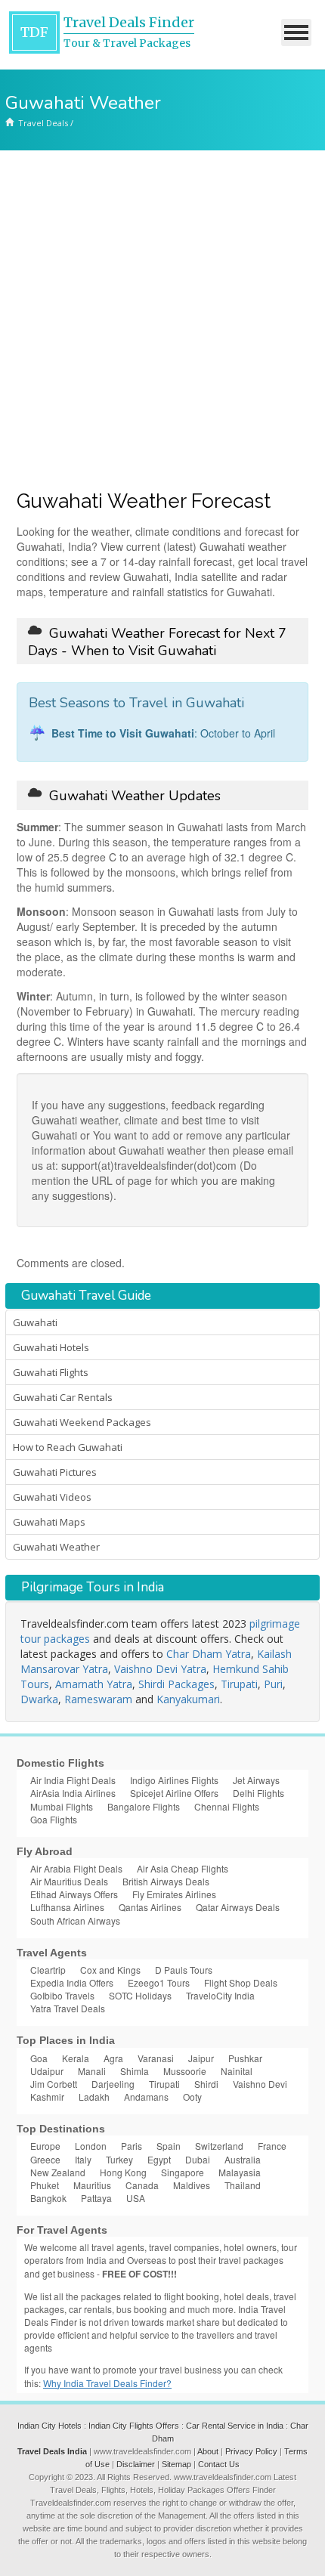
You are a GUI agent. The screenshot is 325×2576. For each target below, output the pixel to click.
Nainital (237, 2071)
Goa (39, 2058)
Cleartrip (48, 1970)
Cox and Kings (110, 1970)
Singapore (183, 2172)
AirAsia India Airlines (73, 1793)
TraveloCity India (220, 1995)
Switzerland (219, 2146)
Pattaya (96, 2198)
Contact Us (219, 2464)
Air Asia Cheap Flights (183, 1868)
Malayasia (240, 2172)
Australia (243, 2159)
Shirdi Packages (176, 1684)
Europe (45, 2146)
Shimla (135, 2071)
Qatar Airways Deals (238, 1907)
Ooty (192, 2097)
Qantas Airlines (150, 1907)
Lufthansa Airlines (67, 1907)
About (208, 2451)
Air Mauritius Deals (69, 1881)
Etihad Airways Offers (74, 1894)
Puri (273, 1684)
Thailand (243, 2185)
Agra (113, 2058)
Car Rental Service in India (235, 2426)
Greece (45, 2159)
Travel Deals (43, 123)
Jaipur (201, 2058)
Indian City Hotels (50, 2426)
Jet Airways (256, 1780)
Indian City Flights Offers (134, 2426)
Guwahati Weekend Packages (82, 1422)
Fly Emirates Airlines (174, 1894)
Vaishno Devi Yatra (160, 1669)
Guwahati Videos (52, 1497)
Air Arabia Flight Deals (76, 1868)
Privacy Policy (251, 2451)
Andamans (146, 2097)
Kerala (76, 2058)
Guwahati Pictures (55, 1472)
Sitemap (176, 2464)
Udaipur (47, 2071)
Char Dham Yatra (209, 1654)
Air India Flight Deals (73, 1780)
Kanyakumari (188, 1699)
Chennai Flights (227, 1806)
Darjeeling (113, 2084)
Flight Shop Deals (241, 1982)
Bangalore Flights (144, 1806)
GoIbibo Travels (62, 1995)
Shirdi (206, 2084)
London (91, 2146)
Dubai (198, 2159)
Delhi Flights (258, 1793)
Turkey (119, 2159)
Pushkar (245, 2058)
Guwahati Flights (51, 1372)
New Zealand (58, 2172)
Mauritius (92, 2185)
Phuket (45, 2185)
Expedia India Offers (72, 1982)
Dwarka (39, 1699)
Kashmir (47, 2097)
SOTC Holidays (140, 1995)
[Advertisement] (162, 320)
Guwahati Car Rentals (63, 1397)
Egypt (159, 2159)
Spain (169, 2146)
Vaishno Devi (260, 2084)
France (272, 2146)
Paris (132, 2146)
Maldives (192, 2185)
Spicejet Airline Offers (174, 1793)
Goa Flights (54, 1819)
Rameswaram (98, 1699)
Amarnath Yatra (94, 1684)
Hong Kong (123, 2172)
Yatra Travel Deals (68, 2008)
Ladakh (94, 2097)
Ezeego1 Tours (159, 1982)
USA (136, 2198)
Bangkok (48, 2198)
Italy (83, 2159)
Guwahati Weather (56, 1547)
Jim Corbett (54, 2084)
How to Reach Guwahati (68, 1447)
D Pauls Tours (184, 1970)
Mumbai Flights (62, 1806)
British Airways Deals (166, 1881)
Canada (142, 2185)
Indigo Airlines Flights (174, 1780)
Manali (92, 2071)
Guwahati (35, 1322)
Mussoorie (185, 2071)
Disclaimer (136, 2464)
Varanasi (156, 2058)
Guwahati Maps (49, 1522)
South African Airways (75, 1920)
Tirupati (239, 1684)
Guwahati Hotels (51, 1347)
